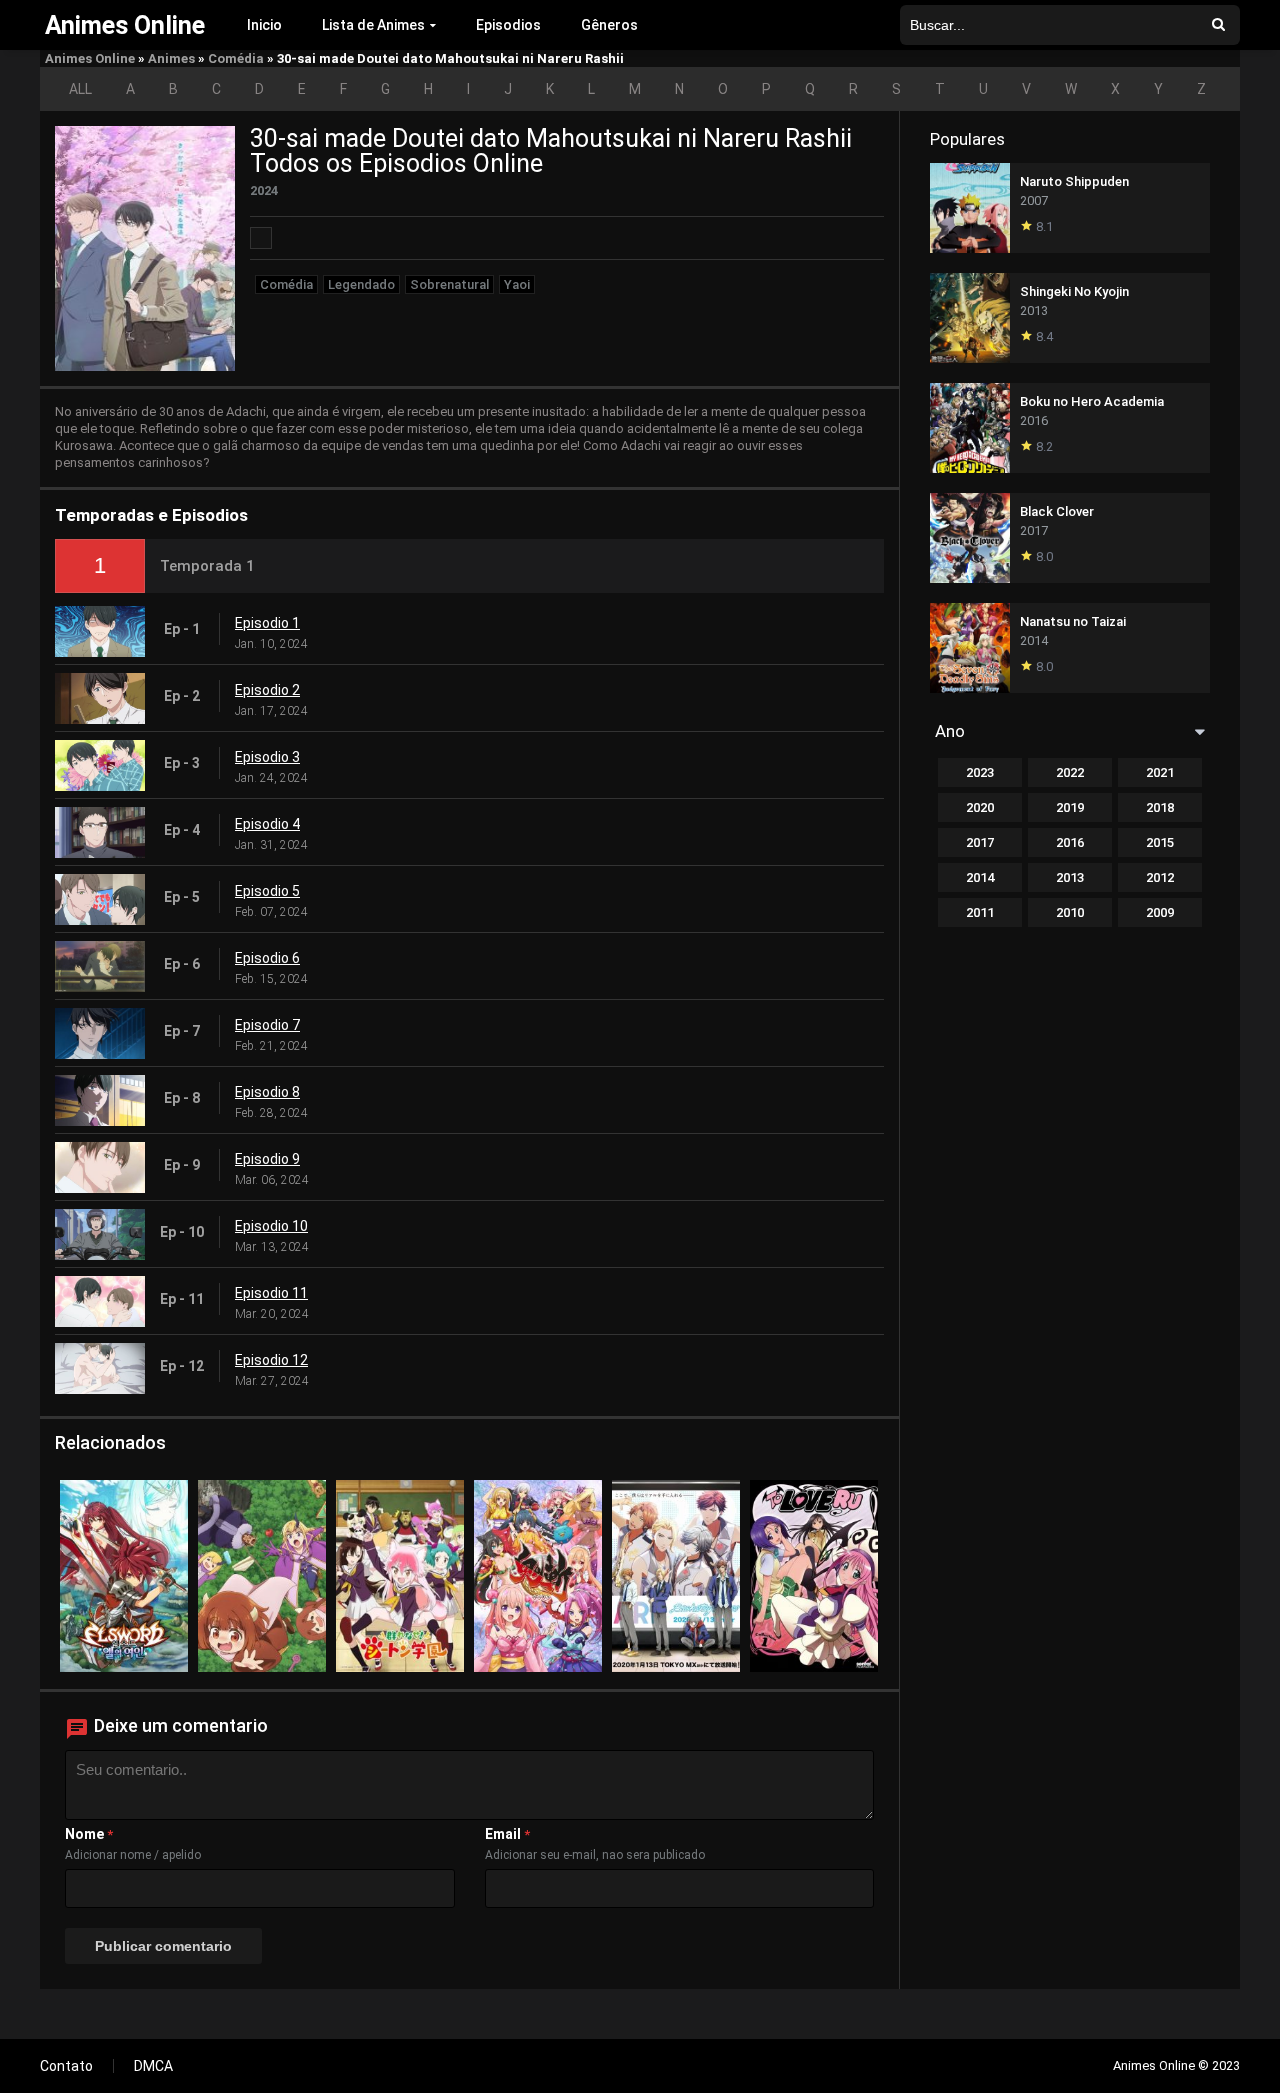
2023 (980, 772)
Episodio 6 (267, 958)
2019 (1070, 807)
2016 (1070, 842)
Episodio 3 (267, 757)
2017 (980, 842)
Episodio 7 (267, 1025)
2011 (980, 912)
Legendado (361, 284)
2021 (1160, 772)
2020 (980, 807)
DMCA (153, 2066)
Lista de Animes (373, 25)
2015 (1160, 842)
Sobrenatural (449, 284)
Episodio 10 (271, 1226)
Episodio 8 (267, 1092)
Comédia (236, 58)
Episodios (508, 25)
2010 (1070, 912)
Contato (66, 2066)
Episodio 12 (271, 1360)
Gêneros (609, 25)
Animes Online (90, 58)
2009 (1160, 912)
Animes (171, 58)
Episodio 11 (271, 1293)
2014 (980, 877)
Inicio (264, 25)
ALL (80, 89)
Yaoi (517, 284)
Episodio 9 (267, 1159)
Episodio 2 (267, 690)
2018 (1160, 807)
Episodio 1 (267, 623)
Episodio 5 (267, 891)
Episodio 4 (267, 824)
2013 (1070, 877)
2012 (1160, 877)
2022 (1070, 772)
